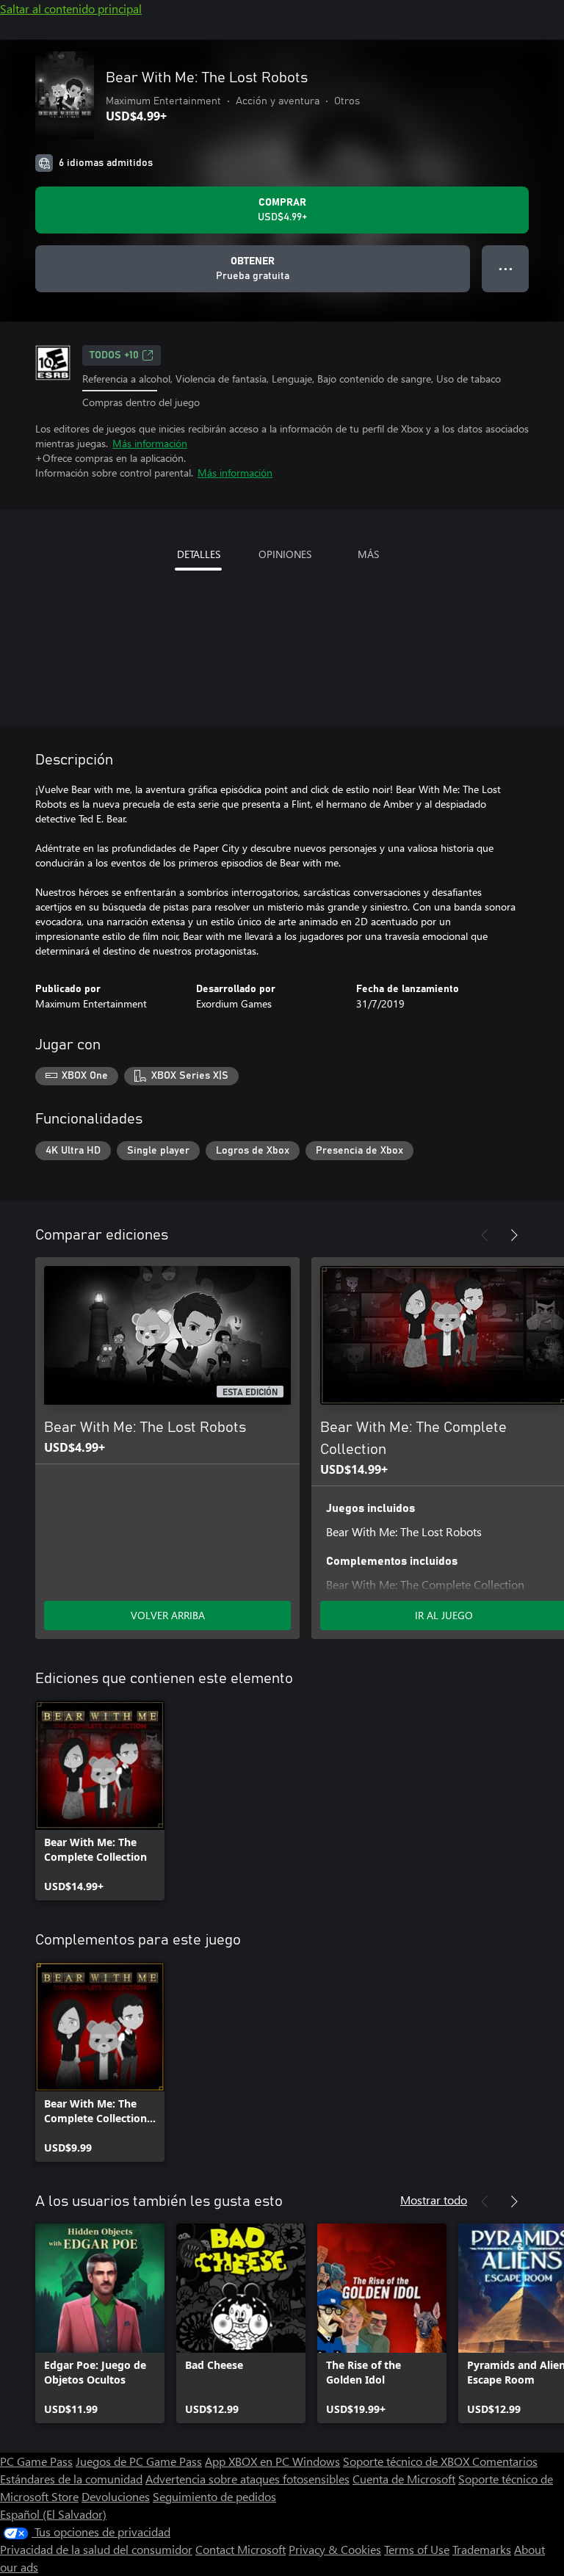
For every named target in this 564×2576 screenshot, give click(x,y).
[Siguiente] (514, 1235)
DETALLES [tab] (199, 554)
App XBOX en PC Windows (272, 2461)
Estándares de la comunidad (71, 2479)
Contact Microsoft (241, 2549)
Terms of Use (417, 2549)
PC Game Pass (36, 2461)
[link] (100, 1801)
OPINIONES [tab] (285, 554)
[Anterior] (485, 1235)
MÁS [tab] (368, 554)
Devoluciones (116, 2496)
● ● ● (506, 268)
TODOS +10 (114, 355)
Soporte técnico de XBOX (408, 2461)
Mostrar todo (434, 2200)
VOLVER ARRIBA (168, 1615)
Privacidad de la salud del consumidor (96, 2549)
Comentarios (505, 2461)
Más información (150, 443)
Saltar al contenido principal (71, 8)
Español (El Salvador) (53, 2514)
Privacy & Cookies (335, 2549)
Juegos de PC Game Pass (139, 2461)
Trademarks (482, 2549)
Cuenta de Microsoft (404, 2479)
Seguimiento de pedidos (214, 2496)
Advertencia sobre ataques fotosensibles (247, 2479)
